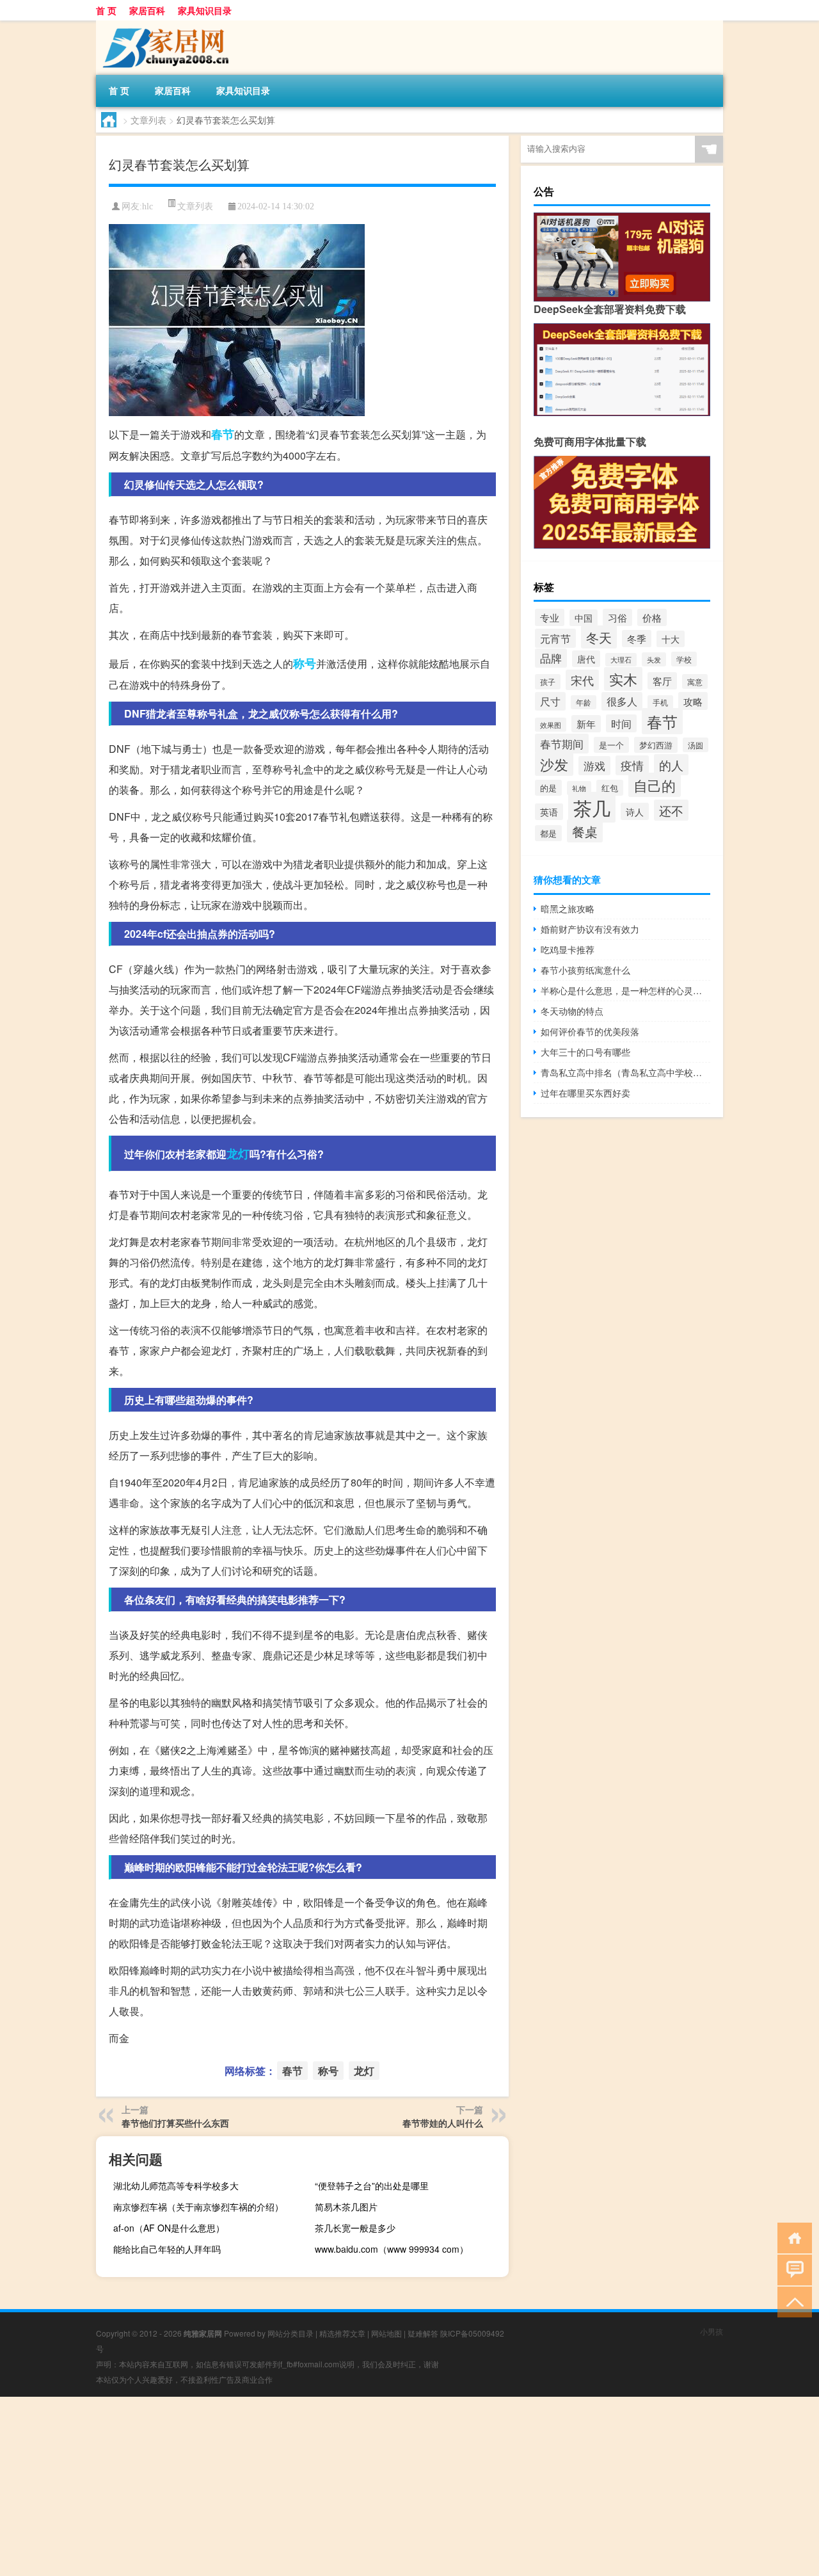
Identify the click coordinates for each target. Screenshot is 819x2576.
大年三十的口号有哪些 (585, 1052)
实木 (623, 679)
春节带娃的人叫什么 (443, 2123)
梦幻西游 (656, 745)
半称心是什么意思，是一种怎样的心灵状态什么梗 (625, 990)
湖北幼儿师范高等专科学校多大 (176, 2186)
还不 (671, 810)
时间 (621, 723)
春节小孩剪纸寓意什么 (585, 970)
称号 (305, 663)
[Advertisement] (384, 2486)
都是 (548, 833)
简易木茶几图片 (346, 2207)
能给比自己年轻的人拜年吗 (167, 2249)
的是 (548, 788)
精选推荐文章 (342, 2333)
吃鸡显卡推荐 (568, 949)
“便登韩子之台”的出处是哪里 (372, 2186)
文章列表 (148, 120)
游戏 (594, 766)
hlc (147, 206)
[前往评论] (792, 2269)
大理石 (621, 660)
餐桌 (585, 831)
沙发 (554, 764)
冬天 (599, 637)
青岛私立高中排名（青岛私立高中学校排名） (625, 1072)
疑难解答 (423, 2333)
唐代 (586, 659)
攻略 (693, 701)
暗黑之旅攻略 (568, 908)
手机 (660, 702)
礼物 (579, 788)
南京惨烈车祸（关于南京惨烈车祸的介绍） (198, 2207)
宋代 (582, 680)
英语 (549, 812)
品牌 (551, 658)
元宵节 (555, 638)
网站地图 (386, 2333)
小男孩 (712, 2331)
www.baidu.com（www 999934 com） (392, 2249)
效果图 (551, 725)
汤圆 (696, 745)
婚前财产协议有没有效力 (590, 929)
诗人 (635, 811)
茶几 (592, 807)
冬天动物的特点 (572, 1011)
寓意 (695, 681)
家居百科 (147, 10)
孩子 (548, 682)
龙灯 (238, 1154)
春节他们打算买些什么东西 (175, 2123)
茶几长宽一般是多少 (355, 2228)
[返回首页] (792, 2237)
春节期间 (562, 744)
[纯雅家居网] (163, 25)
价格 (652, 617)
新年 (586, 724)
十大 (671, 639)
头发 (654, 659)
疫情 (632, 765)
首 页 (106, 10)
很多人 (622, 701)
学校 (684, 659)
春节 (223, 434)
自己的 (655, 785)
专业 (550, 617)
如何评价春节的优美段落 (590, 1031)
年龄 (584, 702)
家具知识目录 (205, 10)
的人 (671, 765)
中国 (584, 618)
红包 (610, 788)
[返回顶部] (792, 2301)
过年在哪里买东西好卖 (585, 1093)
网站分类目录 (290, 2333)
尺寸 (550, 701)
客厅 (662, 681)
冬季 (637, 639)
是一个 (611, 745)
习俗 (617, 617)
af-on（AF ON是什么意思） (169, 2228)
